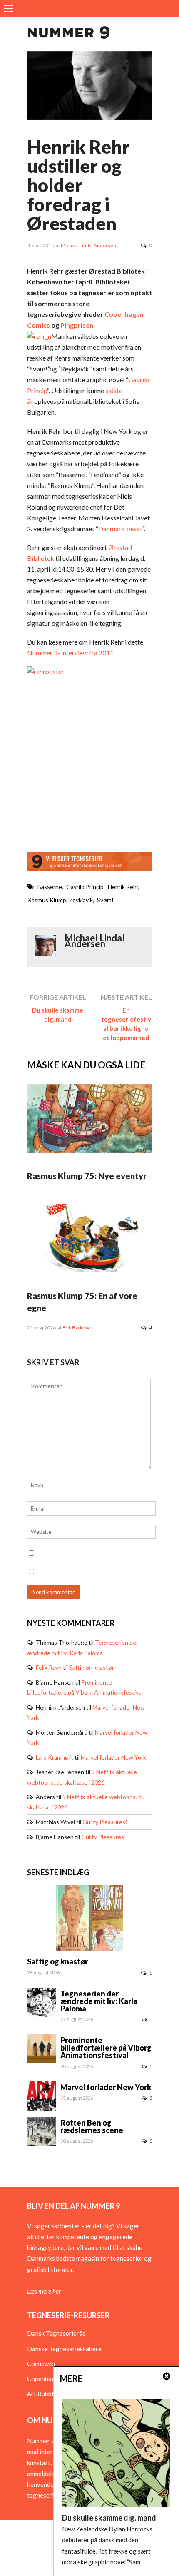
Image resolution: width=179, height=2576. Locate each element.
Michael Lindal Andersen (88, 245)
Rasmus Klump (47, 900)
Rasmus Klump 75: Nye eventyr (87, 1176)
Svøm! (105, 900)
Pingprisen (77, 325)
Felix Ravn (49, 1667)
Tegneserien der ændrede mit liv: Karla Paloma (99, 2001)
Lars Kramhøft (55, 1757)
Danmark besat (120, 529)
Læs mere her (44, 2291)
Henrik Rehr (123, 887)
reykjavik (82, 900)
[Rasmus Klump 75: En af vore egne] (89, 1270)
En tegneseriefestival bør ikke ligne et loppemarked (126, 1024)
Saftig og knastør (92, 1667)
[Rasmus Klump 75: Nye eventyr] (89, 1150)
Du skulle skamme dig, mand (58, 1015)
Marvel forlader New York (113, 1757)
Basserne (50, 887)
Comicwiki (41, 2364)
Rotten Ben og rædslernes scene (92, 2126)
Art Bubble (42, 2394)
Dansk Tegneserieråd (56, 2333)
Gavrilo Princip (85, 887)
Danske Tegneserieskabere (64, 2349)
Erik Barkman (77, 1328)
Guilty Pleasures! (105, 1822)
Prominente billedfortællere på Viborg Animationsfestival (106, 2048)
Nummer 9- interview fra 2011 (70, 653)
